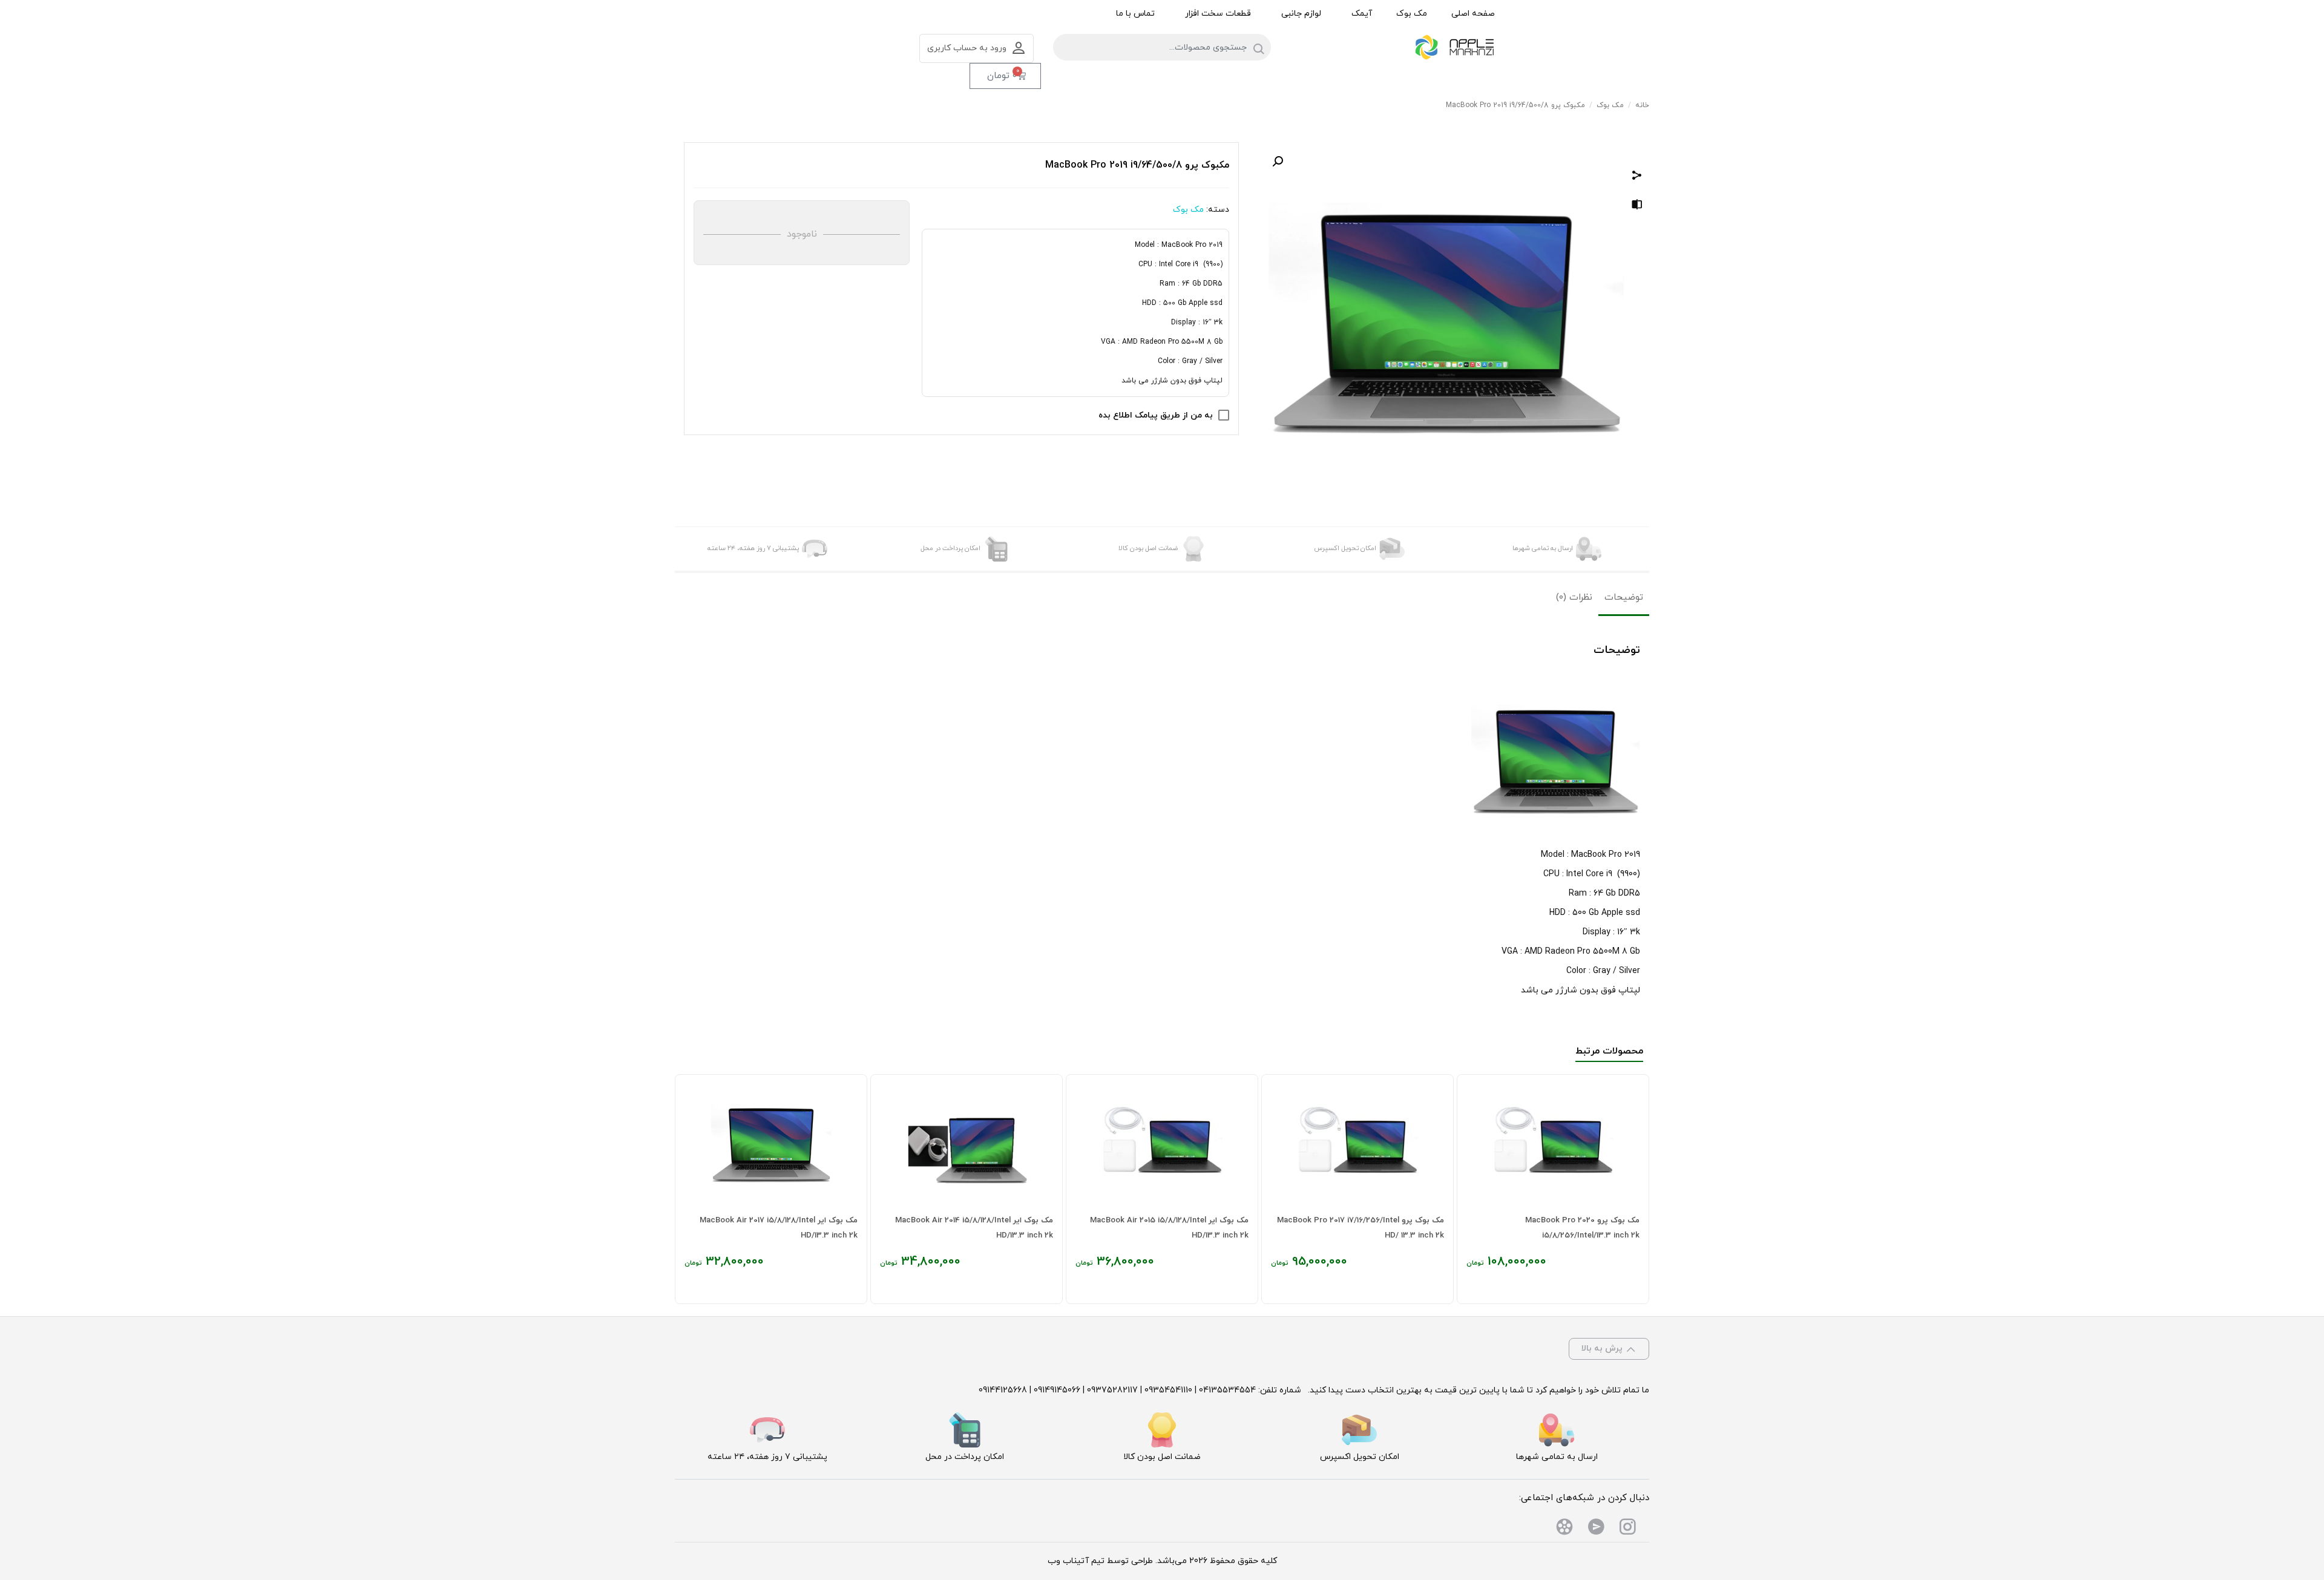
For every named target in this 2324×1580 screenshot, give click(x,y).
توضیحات (1624, 598)
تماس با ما (1135, 14)
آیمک (1362, 14)
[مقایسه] (1637, 207)
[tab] (1624, 599)
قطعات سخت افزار (1218, 14)
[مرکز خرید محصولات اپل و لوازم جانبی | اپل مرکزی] (1456, 48)
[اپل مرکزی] (1627, 1529)
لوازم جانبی (1301, 14)
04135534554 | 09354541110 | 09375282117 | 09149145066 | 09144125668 (1117, 1390)
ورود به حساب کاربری (967, 48)
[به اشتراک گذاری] (1637, 177)
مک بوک (1412, 14)
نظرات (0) (1574, 598)
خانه (1642, 105)
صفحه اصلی (1473, 14)
